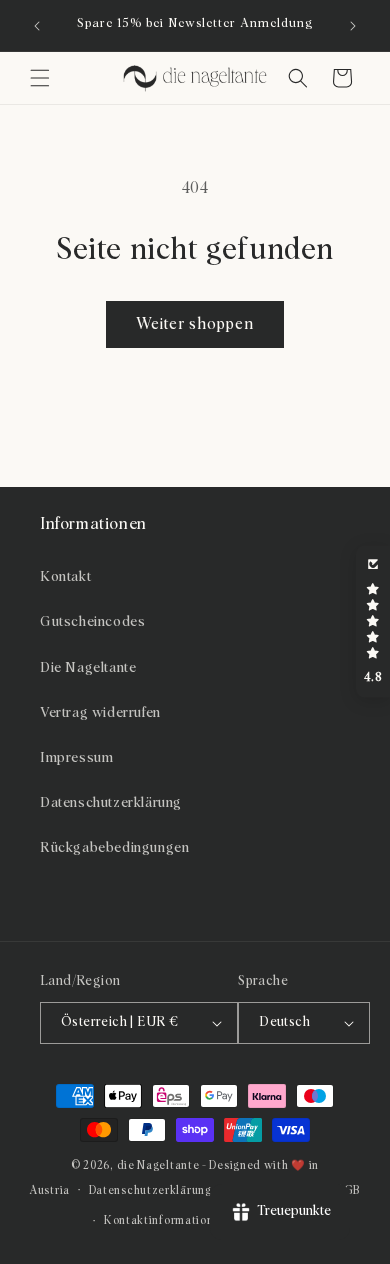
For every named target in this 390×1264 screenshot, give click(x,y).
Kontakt (65, 577)
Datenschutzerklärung (111, 803)
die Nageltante (158, 1165)
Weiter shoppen (195, 324)
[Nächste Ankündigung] (353, 26)
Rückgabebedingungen (114, 848)
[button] (40, 78)
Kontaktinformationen (165, 1220)
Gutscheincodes (92, 622)
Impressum (76, 758)
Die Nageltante (88, 668)
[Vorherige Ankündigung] (37, 26)
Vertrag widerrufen (100, 713)
